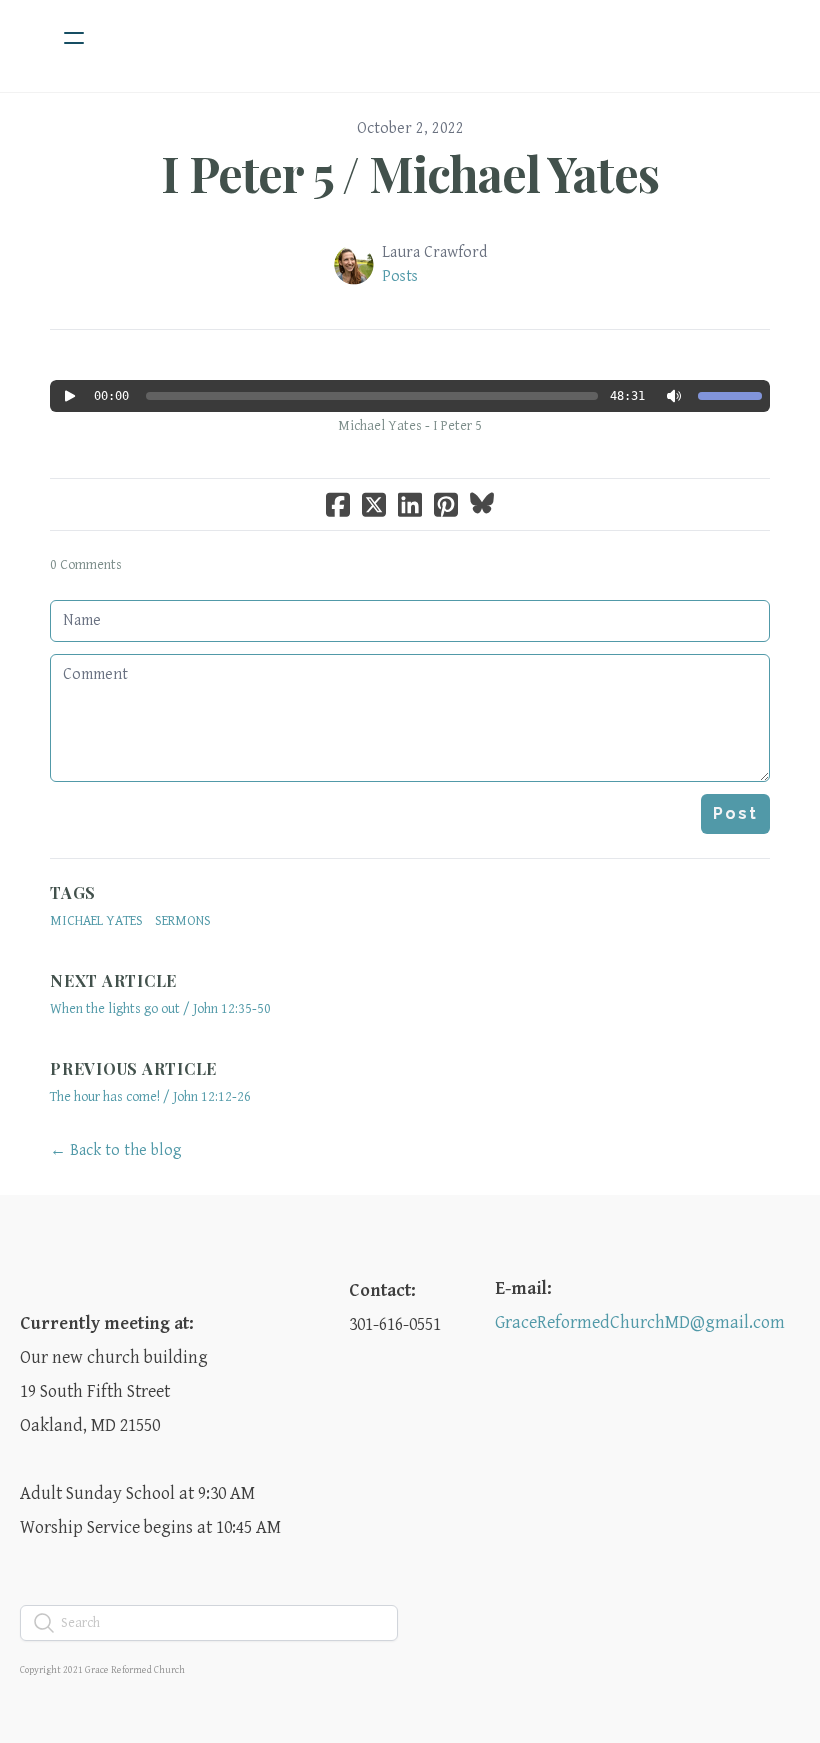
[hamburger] (74, 38)
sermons (183, 921)
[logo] (436, 38)
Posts (400, 276)
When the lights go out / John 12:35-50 (160, 1009)
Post (735, 813)
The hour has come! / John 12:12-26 (150, 1097)
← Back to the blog (116, 1150)
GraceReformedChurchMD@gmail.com (640, 1322)
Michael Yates (96, 921)
